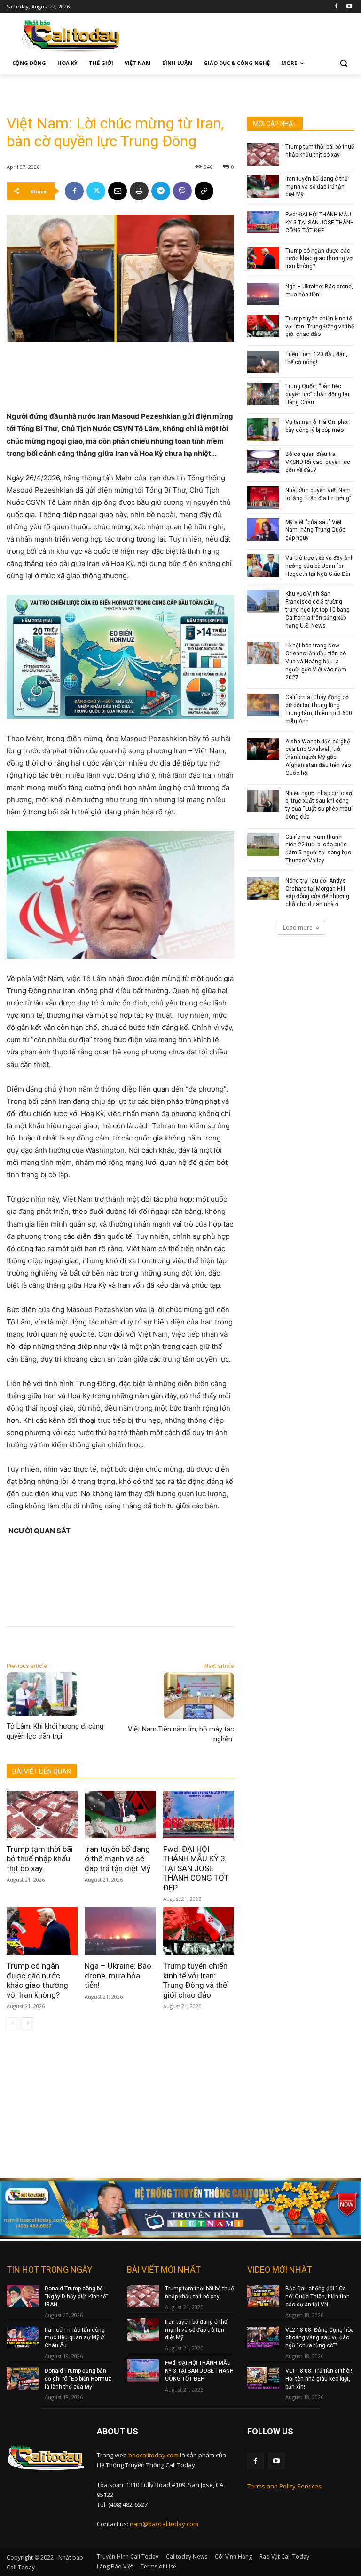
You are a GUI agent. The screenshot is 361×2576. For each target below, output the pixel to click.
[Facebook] (336, 7)
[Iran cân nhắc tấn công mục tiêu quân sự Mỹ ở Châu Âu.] (23, 2337)
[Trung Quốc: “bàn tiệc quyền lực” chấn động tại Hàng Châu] (263, 394)
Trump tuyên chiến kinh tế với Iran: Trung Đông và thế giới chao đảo (195, 1980)
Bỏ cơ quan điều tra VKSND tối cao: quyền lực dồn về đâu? (318, 462)
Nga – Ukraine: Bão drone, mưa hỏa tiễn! (118, 1975)
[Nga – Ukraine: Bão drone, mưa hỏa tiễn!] (120, 1931)
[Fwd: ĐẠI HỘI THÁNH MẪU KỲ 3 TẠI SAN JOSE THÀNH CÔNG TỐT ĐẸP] (199, 1814)
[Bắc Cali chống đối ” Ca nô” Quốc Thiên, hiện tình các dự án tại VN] (263, 2296)
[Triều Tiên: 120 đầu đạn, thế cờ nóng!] (263, 362)
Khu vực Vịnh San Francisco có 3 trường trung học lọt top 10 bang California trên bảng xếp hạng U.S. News (318, 610)
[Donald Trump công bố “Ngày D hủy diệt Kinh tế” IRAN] (23, 2296)
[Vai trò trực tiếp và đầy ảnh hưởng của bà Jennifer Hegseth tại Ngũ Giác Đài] (263, 566)
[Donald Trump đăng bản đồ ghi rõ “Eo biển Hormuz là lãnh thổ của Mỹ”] (23, 2378)
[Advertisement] (117, 88)
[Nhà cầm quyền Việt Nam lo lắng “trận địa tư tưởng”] (263, 498)
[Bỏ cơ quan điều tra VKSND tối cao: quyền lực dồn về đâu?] (263, 462)
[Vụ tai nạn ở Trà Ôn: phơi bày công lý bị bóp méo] (263, 430)
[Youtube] (349, 7)
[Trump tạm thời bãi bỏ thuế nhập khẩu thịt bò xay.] (42, 1814)
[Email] (118, 191)
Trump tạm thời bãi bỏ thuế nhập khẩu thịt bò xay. (40, 1859)
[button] (343, 63)
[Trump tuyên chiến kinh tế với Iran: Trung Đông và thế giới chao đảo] (199, 1931)
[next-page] (27, 2023)
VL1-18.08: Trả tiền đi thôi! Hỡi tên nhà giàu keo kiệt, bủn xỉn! (319, 2379)
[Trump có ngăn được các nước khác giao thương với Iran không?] (42, 1931)
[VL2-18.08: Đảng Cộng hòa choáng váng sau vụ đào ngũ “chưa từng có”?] (263, 2337)
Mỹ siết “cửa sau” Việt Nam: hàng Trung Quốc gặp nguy (315, 530)
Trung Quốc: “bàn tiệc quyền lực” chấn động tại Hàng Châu (317, 394)
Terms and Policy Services (284, 2486)
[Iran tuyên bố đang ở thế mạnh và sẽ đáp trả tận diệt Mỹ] (120, 1814)
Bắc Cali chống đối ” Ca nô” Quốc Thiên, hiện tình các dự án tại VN (318, 2297)
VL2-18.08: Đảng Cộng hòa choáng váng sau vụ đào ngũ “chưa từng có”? (320, 2338)
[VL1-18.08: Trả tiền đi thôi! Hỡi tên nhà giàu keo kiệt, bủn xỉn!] (263, 2378)
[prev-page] (12, 2023)
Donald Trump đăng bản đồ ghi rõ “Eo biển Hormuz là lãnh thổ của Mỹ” (78, 2379)
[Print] (139, 191)
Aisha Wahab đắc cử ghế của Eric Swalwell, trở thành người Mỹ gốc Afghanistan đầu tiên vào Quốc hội (318, 757)
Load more (298, 928)
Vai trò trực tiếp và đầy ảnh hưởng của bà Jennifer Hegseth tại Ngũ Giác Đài (320, 566)
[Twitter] (96, 191)
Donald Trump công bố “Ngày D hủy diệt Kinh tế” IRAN (76, 2297)
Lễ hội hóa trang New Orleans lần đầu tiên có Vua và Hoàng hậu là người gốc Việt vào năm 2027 (316, 661)
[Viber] (182, 191)
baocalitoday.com (153, 2455)
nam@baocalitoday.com (164, 2524)
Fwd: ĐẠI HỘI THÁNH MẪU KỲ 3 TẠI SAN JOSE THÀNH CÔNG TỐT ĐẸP (196, 1868)
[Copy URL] (204, 191)
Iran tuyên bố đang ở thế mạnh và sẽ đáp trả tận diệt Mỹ (118, 1859)
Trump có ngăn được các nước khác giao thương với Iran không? (37, 1980)
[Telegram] (161, 191)
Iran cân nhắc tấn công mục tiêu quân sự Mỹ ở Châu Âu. (75, 2338)
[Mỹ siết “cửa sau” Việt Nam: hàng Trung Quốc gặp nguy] (263, 530)
